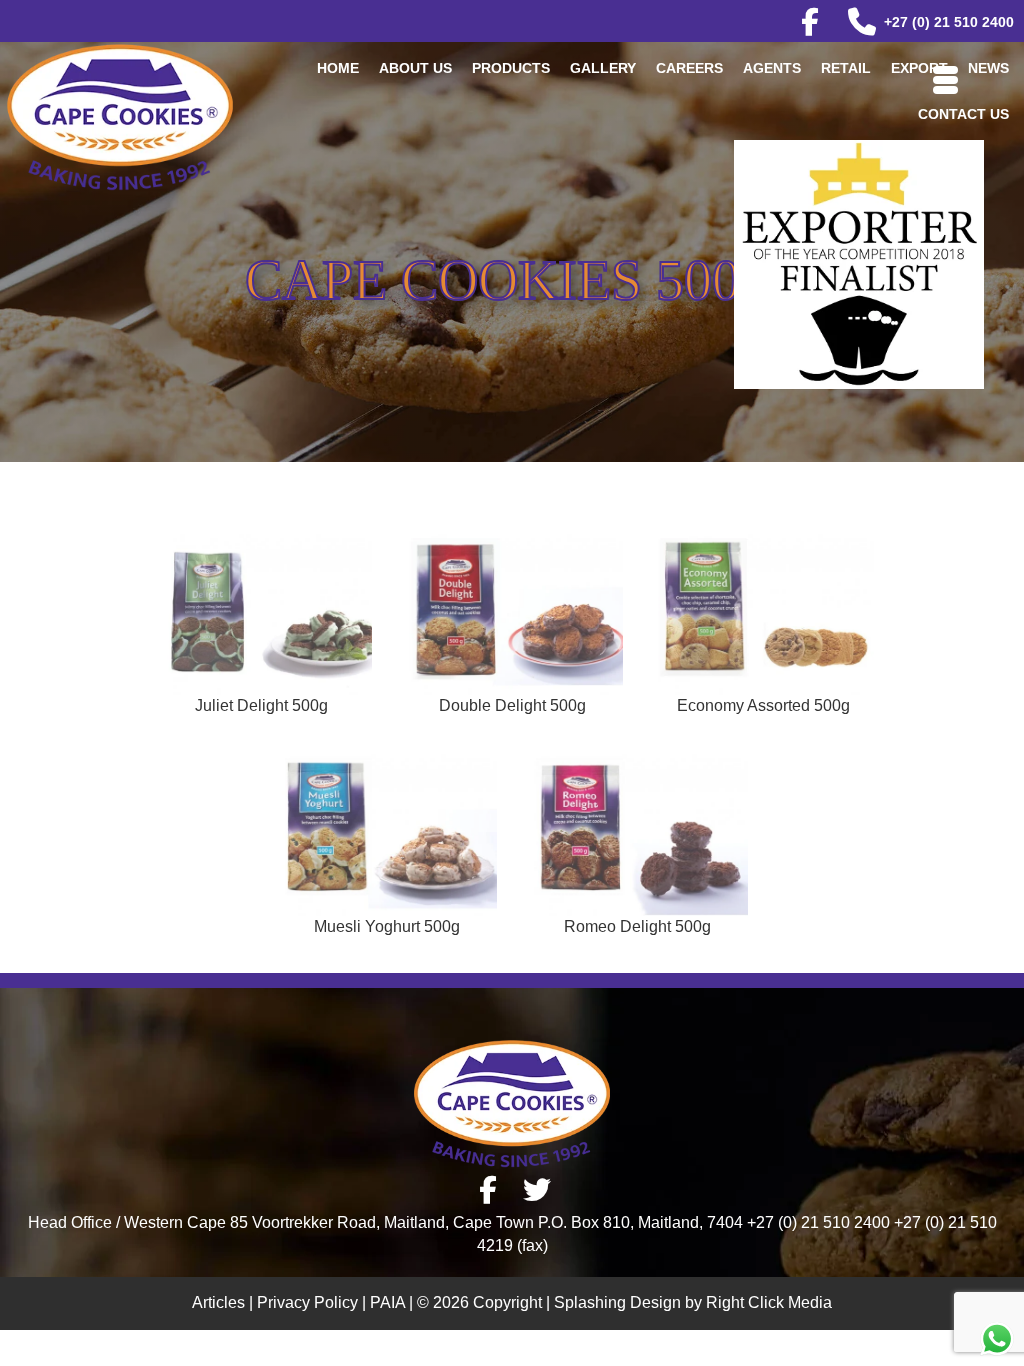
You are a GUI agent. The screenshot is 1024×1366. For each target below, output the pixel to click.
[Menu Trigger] (945, 77)
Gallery (603, 68)
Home (338, 68)
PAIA (387, 1302)
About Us (415, 68)
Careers (689, 68)
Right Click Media (769, 1302)
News (988, 68)
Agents (772, 68)
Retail (846, 68)
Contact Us (963, 114)
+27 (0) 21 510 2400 (949, 22)
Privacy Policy (307, 1302)
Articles (218, 1302)
